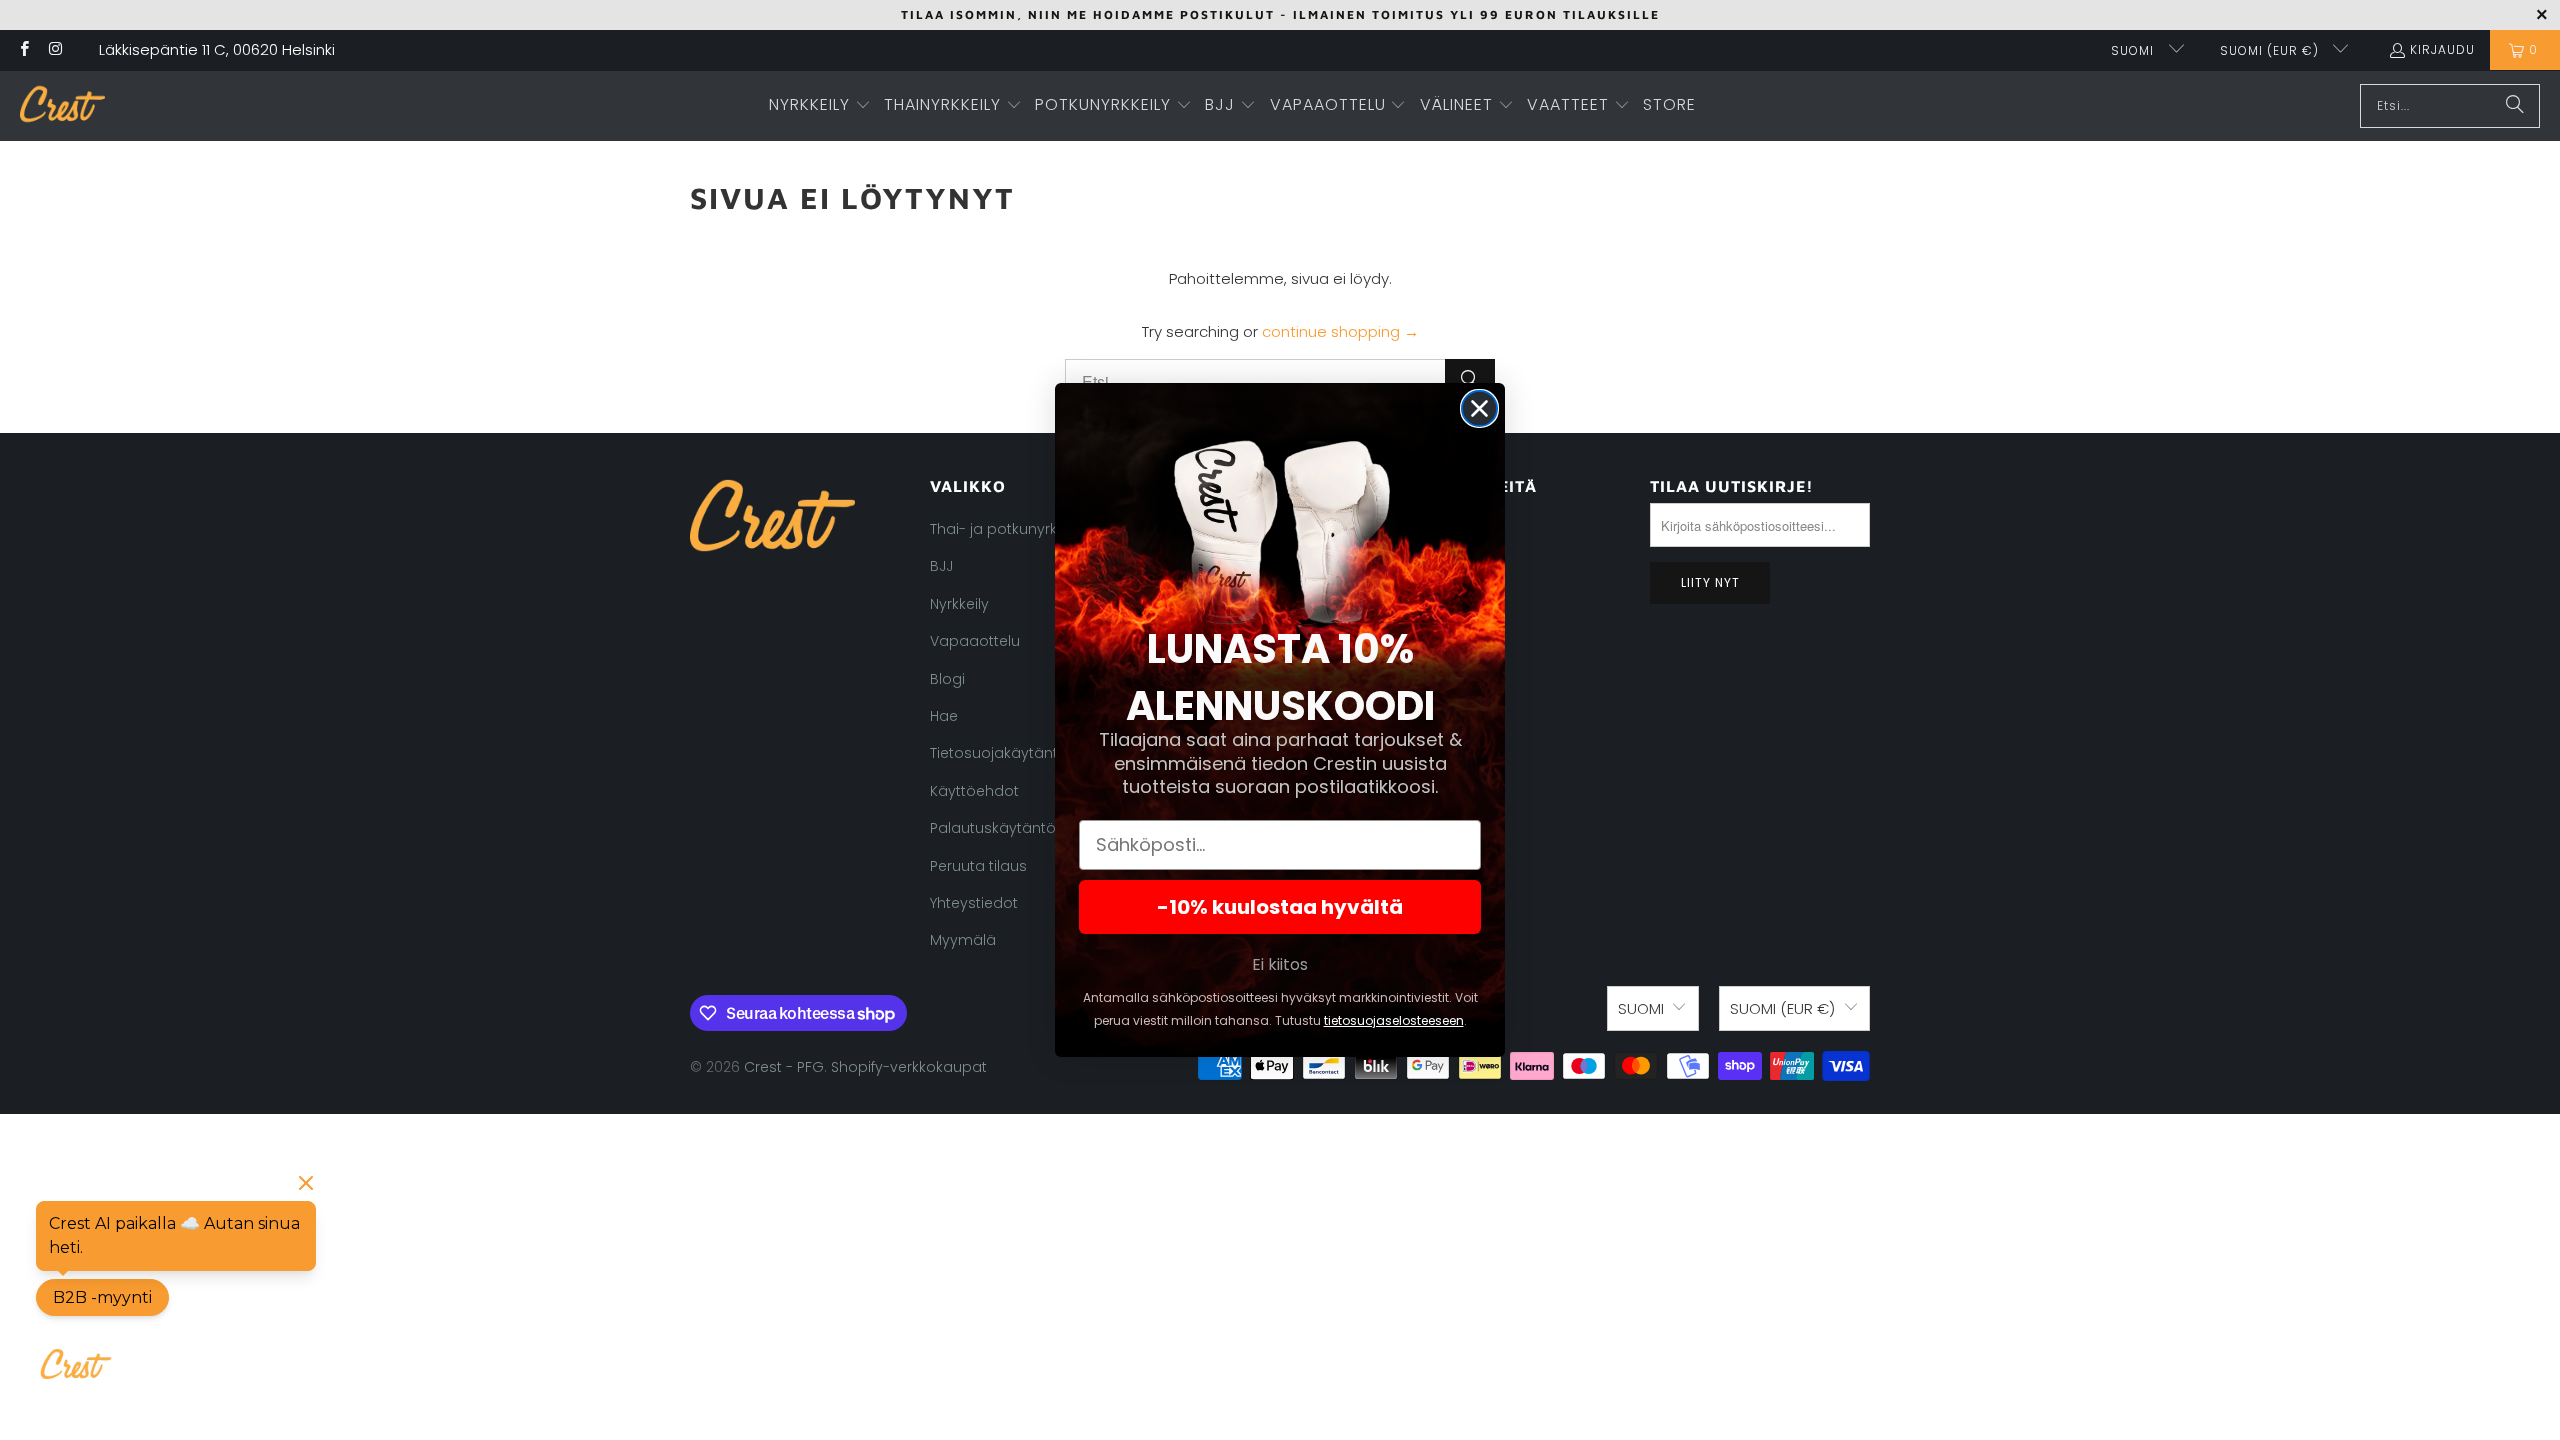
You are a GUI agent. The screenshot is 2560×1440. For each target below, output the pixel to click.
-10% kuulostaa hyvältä (1280, 907)
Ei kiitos (1280, 964)
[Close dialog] (1479, 408)
